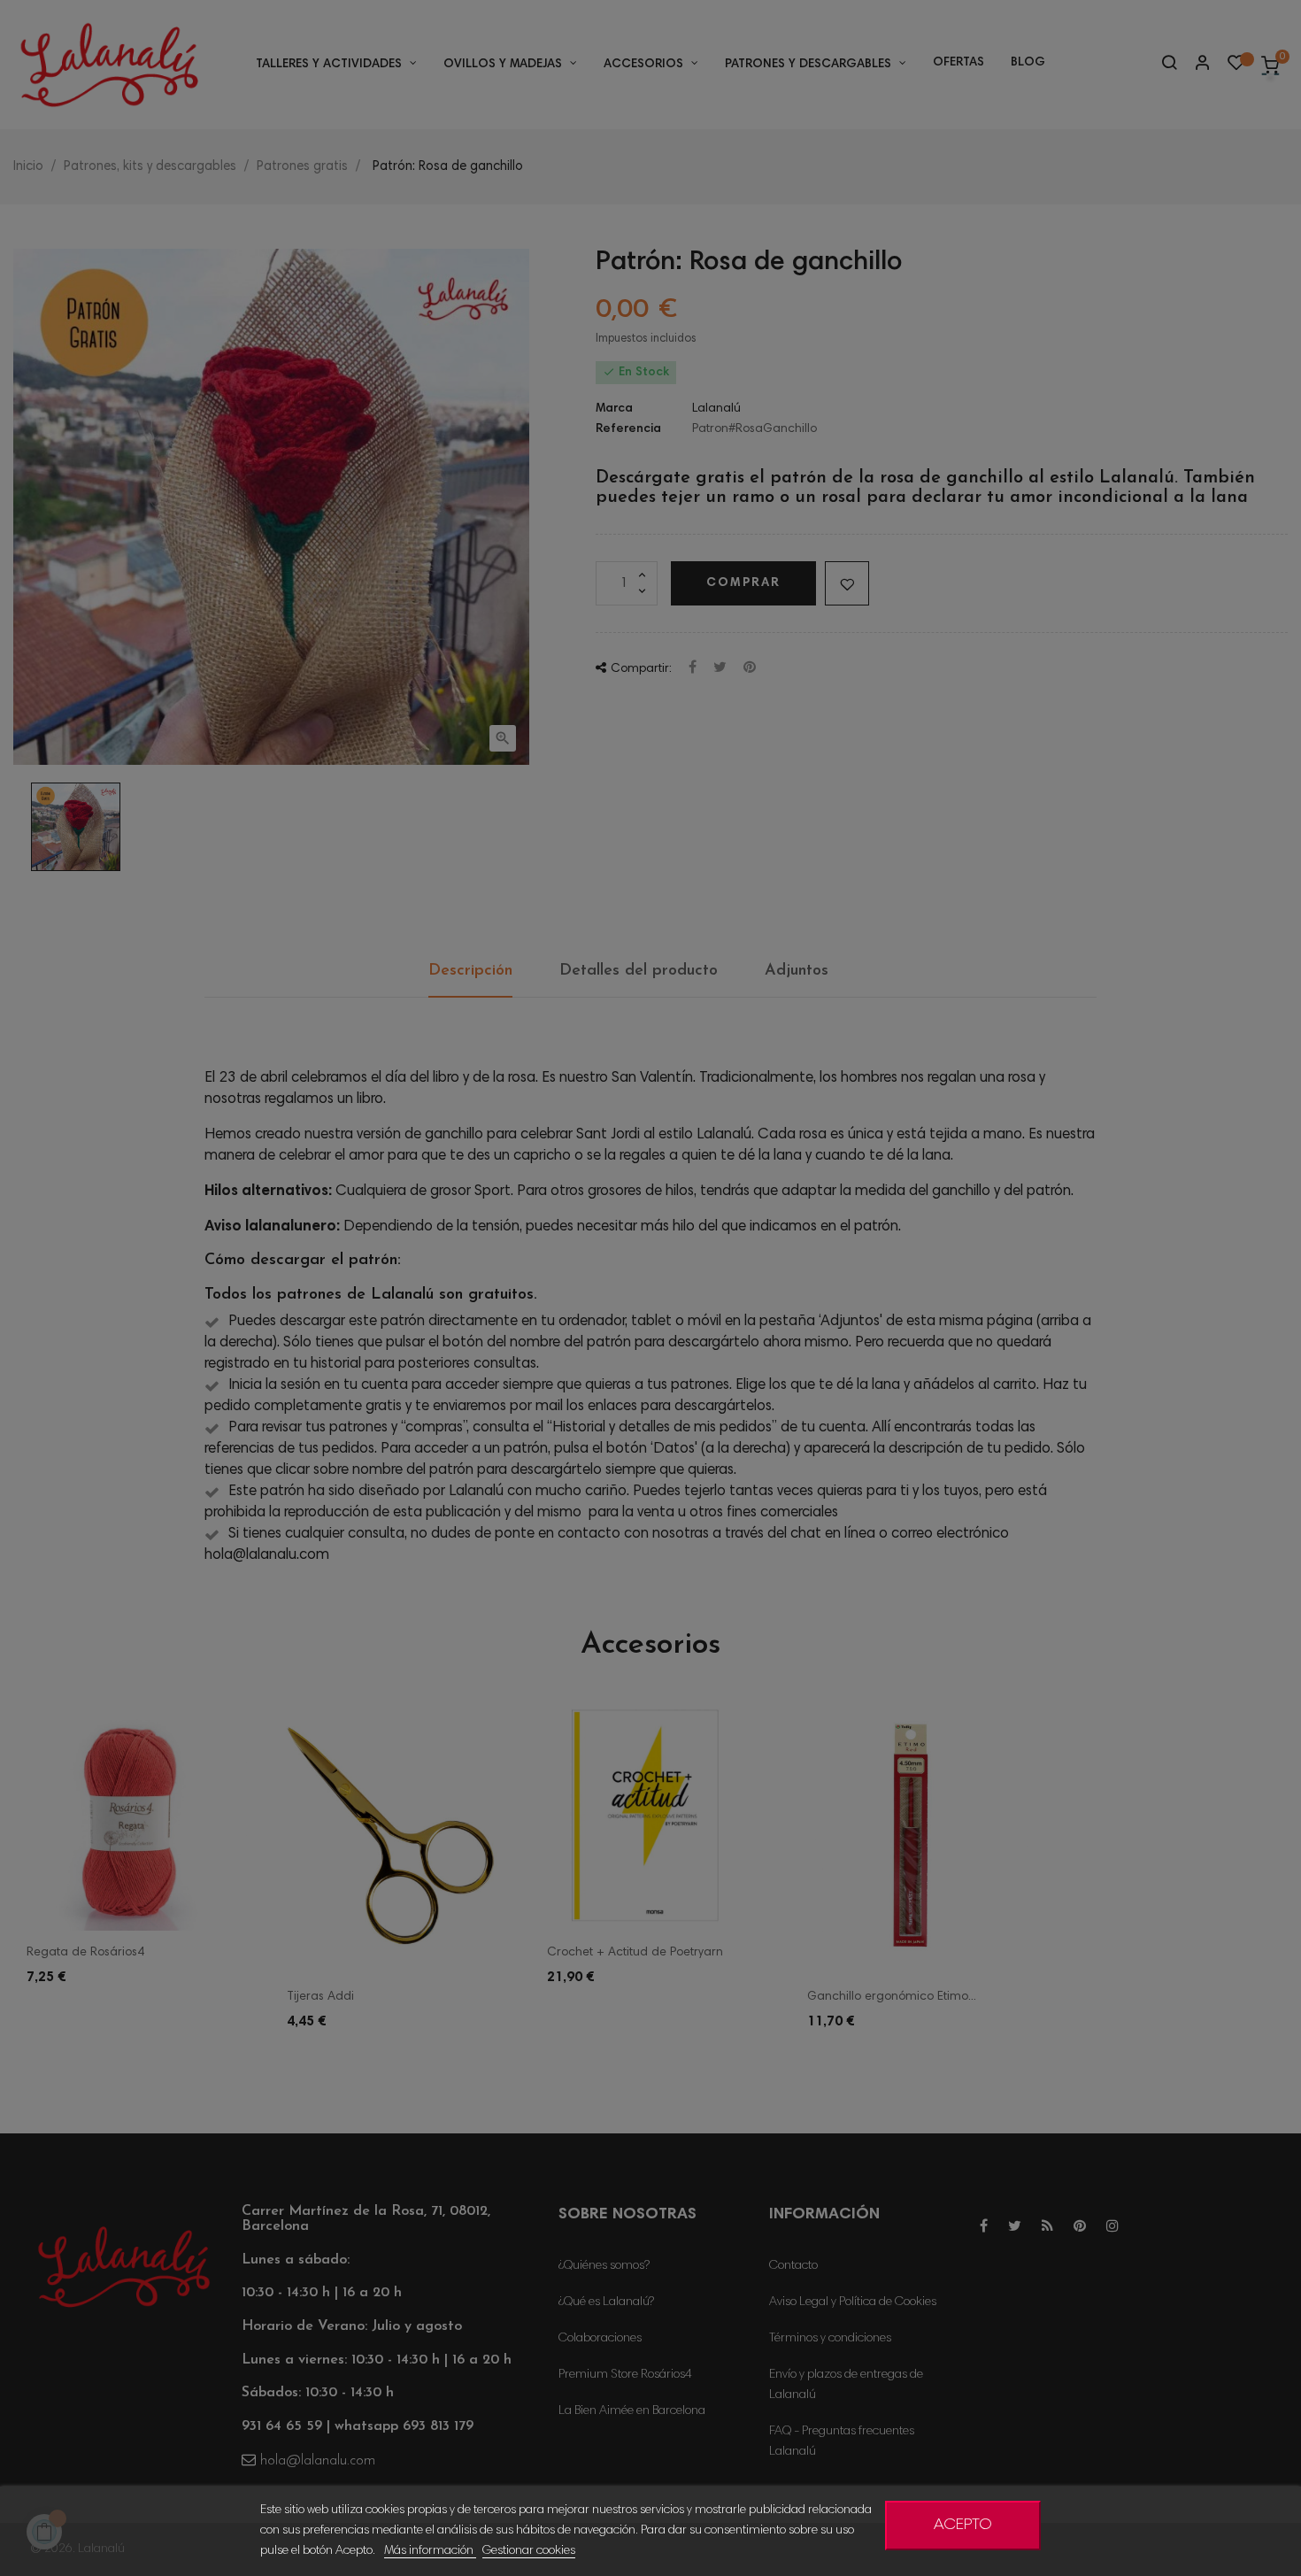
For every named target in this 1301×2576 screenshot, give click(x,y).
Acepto (963, 2526)
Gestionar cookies (529, 2551)
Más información (430, 2551)
